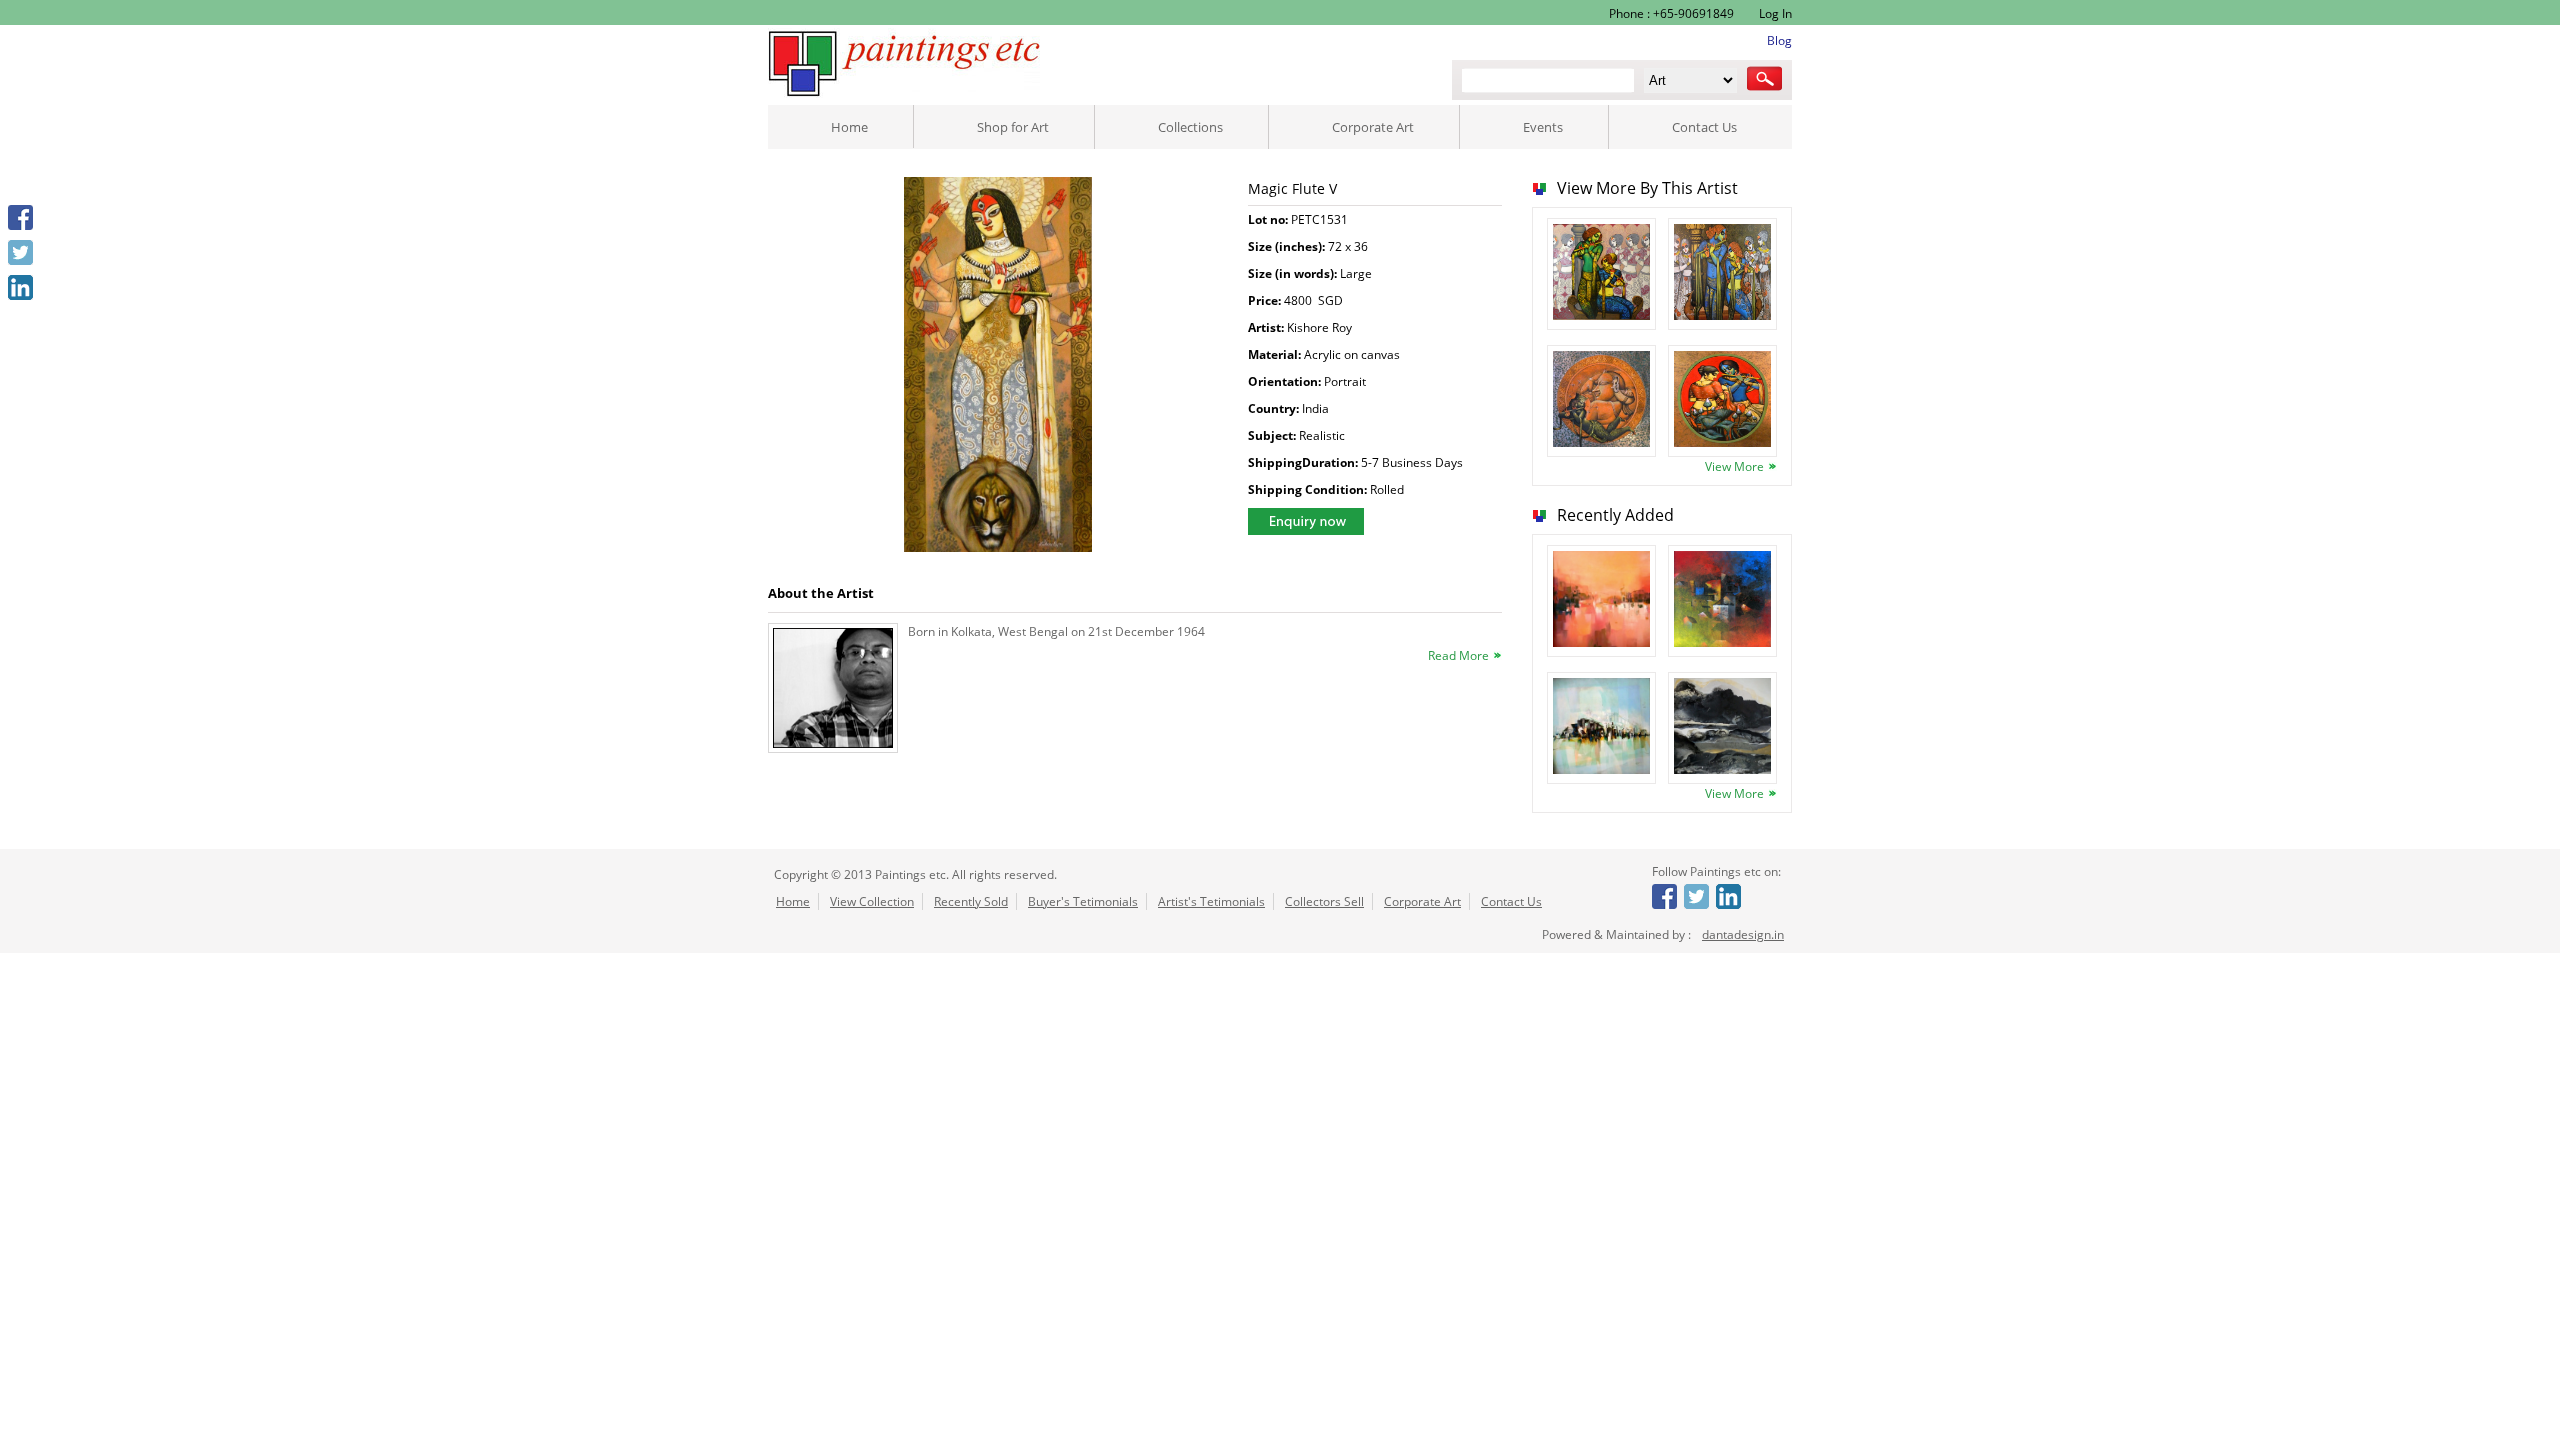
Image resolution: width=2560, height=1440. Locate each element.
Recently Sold (971, 901)
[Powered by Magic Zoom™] (998, 366)
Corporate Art (1373, 127)
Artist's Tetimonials (1211, 901)
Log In (1774, 13)
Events (1543, 127)
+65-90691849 (1693, 13)
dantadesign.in (1743, 934)
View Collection (872, 901)
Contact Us (1704, 127)
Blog (1779, 40)
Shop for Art (1013, 127)
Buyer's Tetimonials (1083, 901)
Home (849, 127)
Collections (1190, 127)
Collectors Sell (1324, 901)
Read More (1458, 655)
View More (1734, 466)
